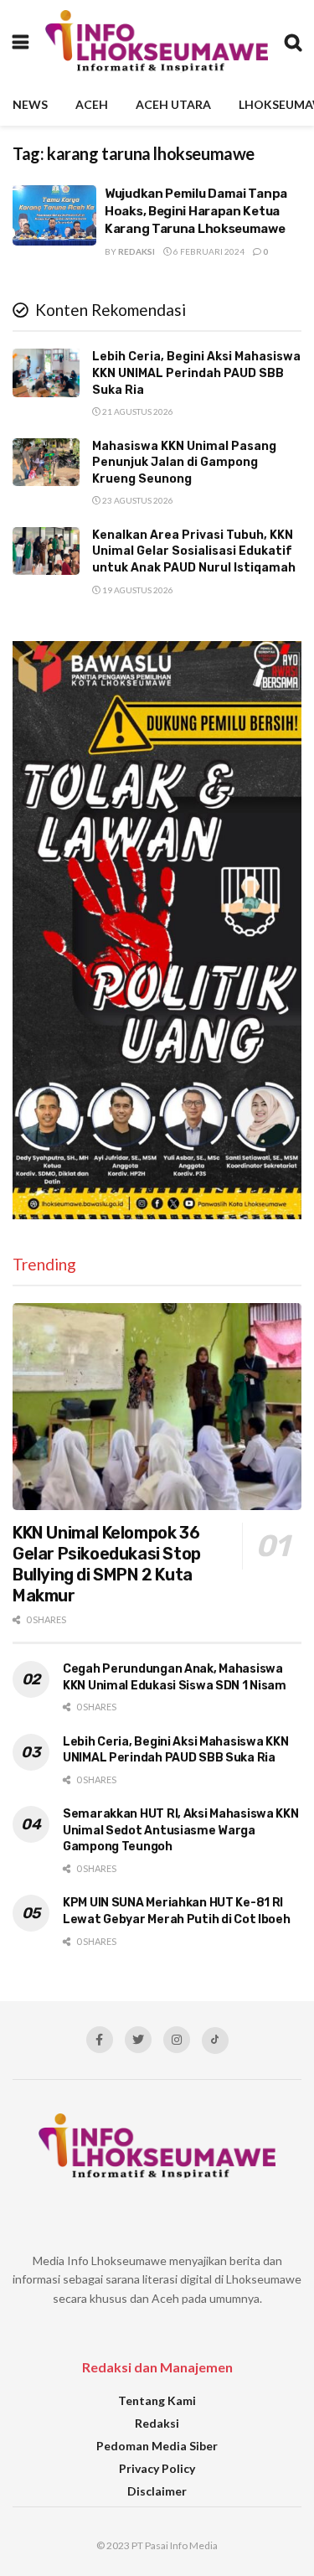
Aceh (92, 104)
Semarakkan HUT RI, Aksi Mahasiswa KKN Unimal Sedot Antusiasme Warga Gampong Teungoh (181, 1830)
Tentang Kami (157, 2400)
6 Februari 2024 (208, 251)
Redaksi (136, 251)
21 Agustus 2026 (137, 411)
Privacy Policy (157, 2468)
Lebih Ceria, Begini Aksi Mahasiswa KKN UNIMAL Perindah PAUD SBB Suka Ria (196, 373)
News (30, 104)
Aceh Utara (173, 104)
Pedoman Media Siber (157, 2446)
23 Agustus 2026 (137, 500)
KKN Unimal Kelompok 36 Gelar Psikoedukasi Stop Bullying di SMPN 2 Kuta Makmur (107, 1564)
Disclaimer (157, 2491)
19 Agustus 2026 (137, 590)
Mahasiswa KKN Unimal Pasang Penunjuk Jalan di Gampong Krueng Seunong (184, 463)
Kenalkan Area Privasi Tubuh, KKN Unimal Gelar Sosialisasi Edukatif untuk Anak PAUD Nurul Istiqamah (194, 551)
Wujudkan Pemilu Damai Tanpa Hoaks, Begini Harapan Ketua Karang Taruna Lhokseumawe (196, 211)
